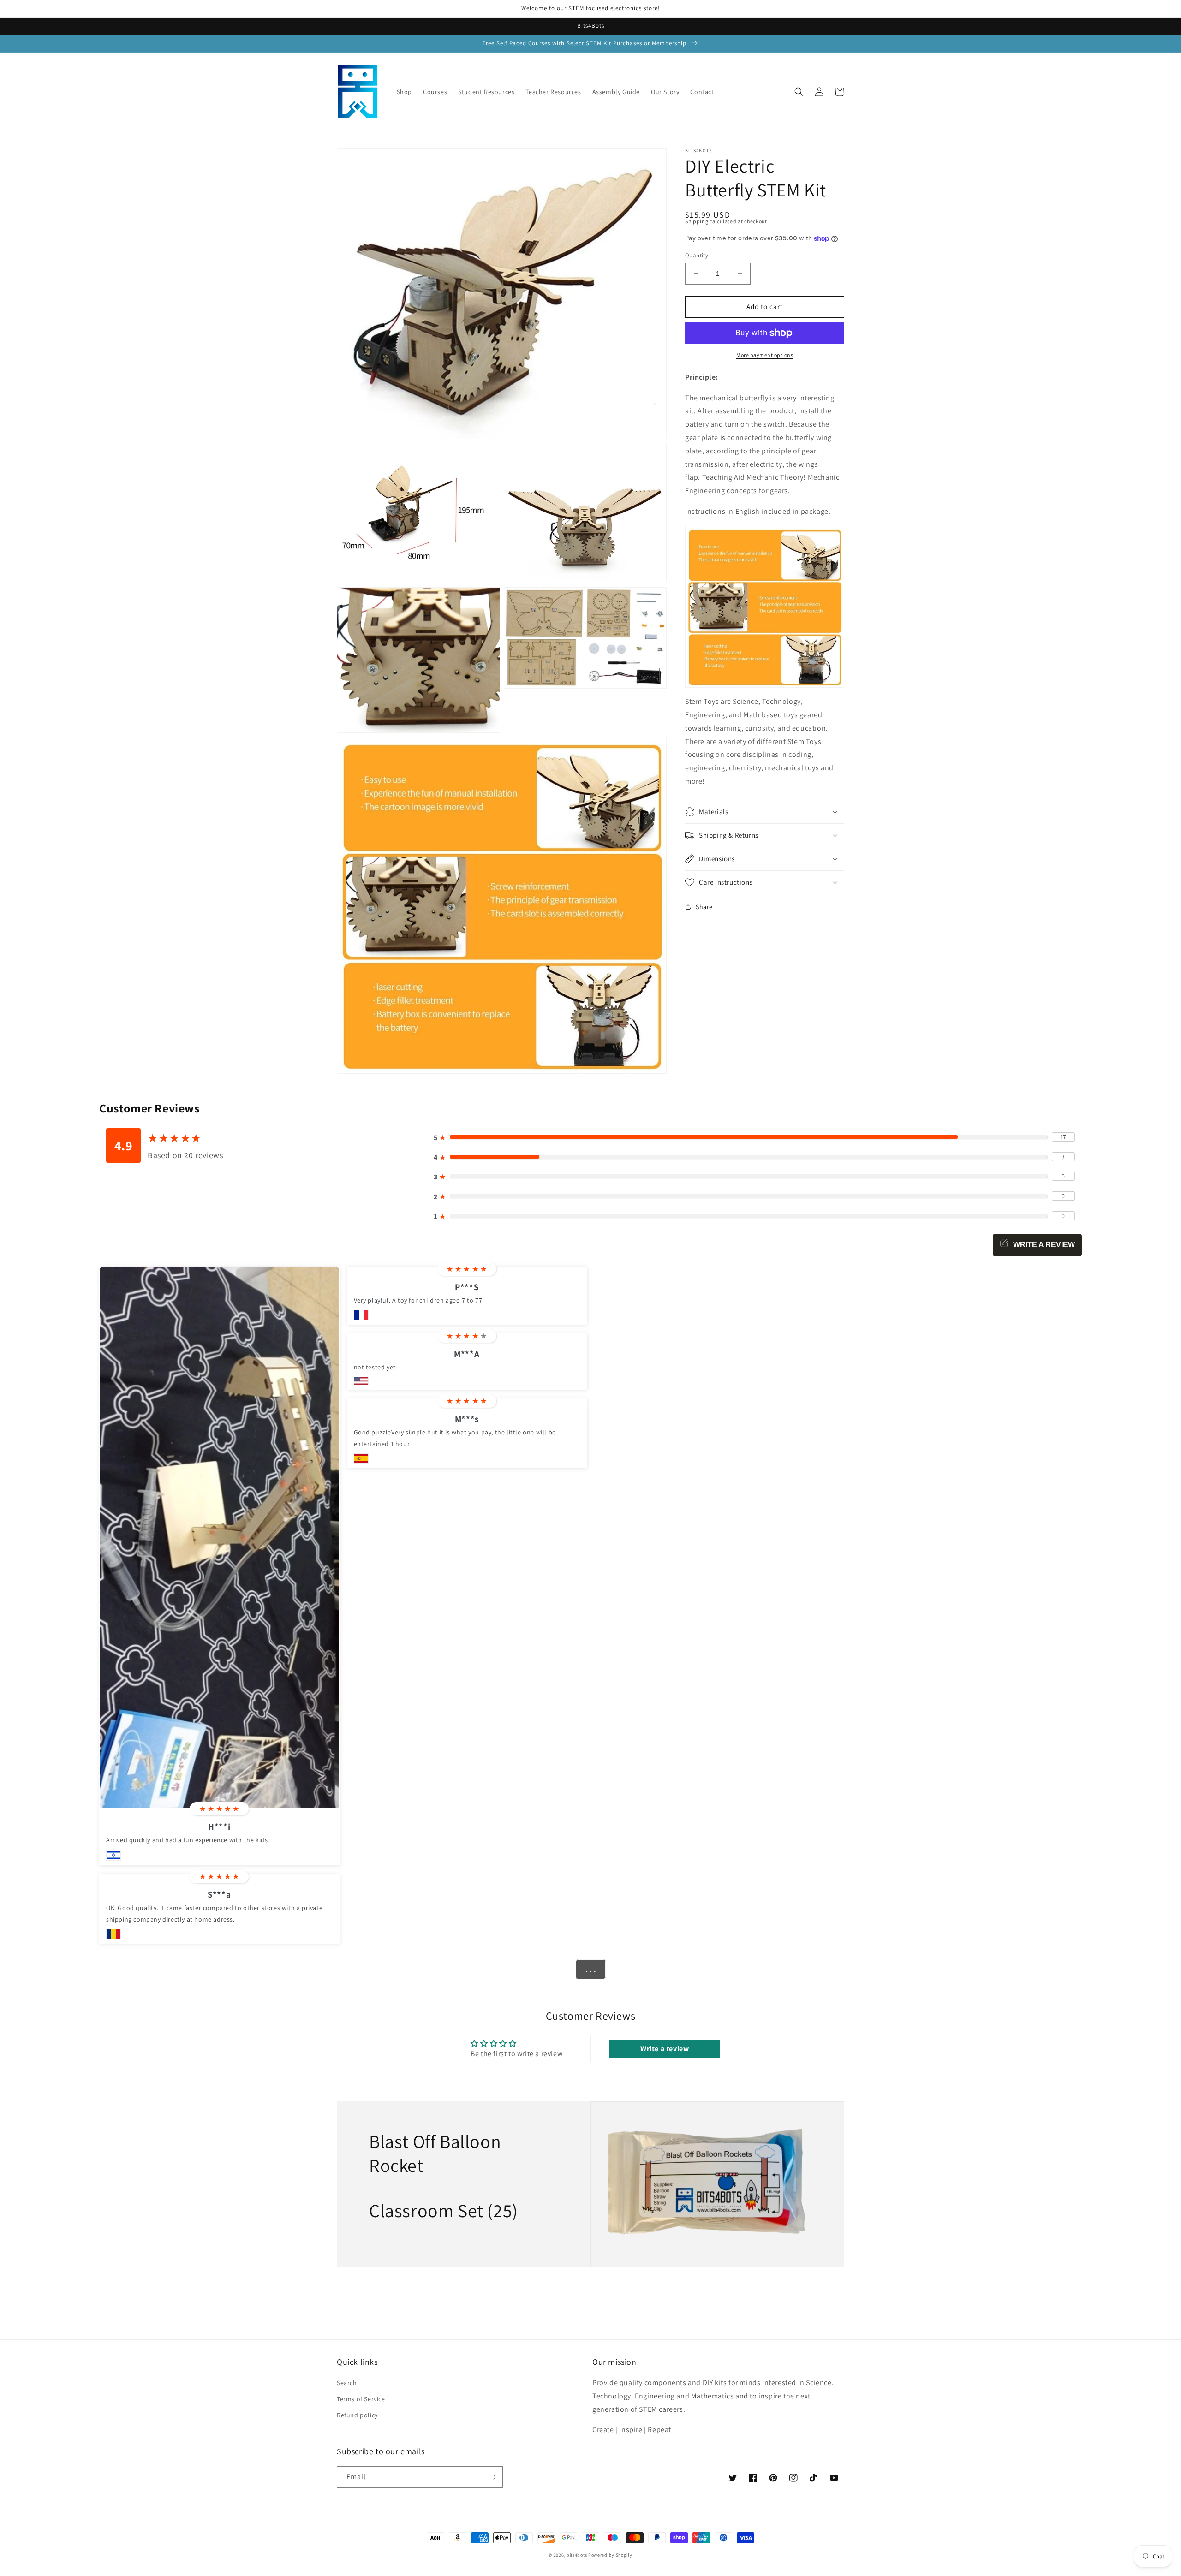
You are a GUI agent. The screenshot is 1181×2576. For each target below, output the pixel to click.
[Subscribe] (492, 2477)
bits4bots (577, 2555)
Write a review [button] (665, 2049)
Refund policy (357, 2415)
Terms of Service (361, 2399)
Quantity (697, 255)
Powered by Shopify (610, 2555)
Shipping (697, 221)
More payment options (765, 355)
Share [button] (704, 907)
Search (347, 2383)
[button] (799, 92)
